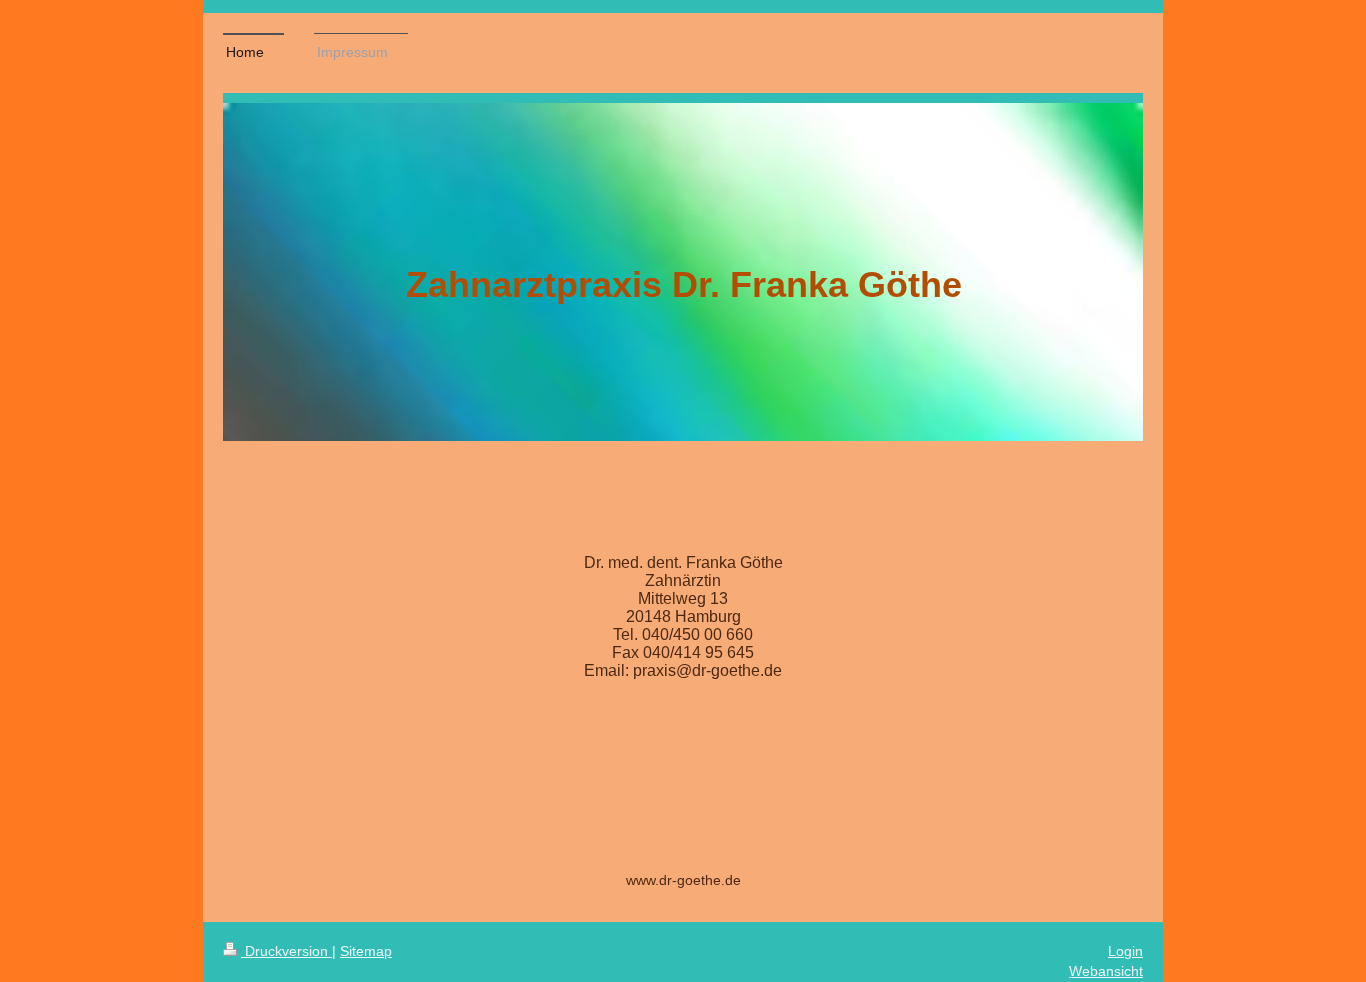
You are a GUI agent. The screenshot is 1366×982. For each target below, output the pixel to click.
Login (1125, 951)
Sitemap (366, 951)
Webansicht (1106, 971)
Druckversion (286, 951)
